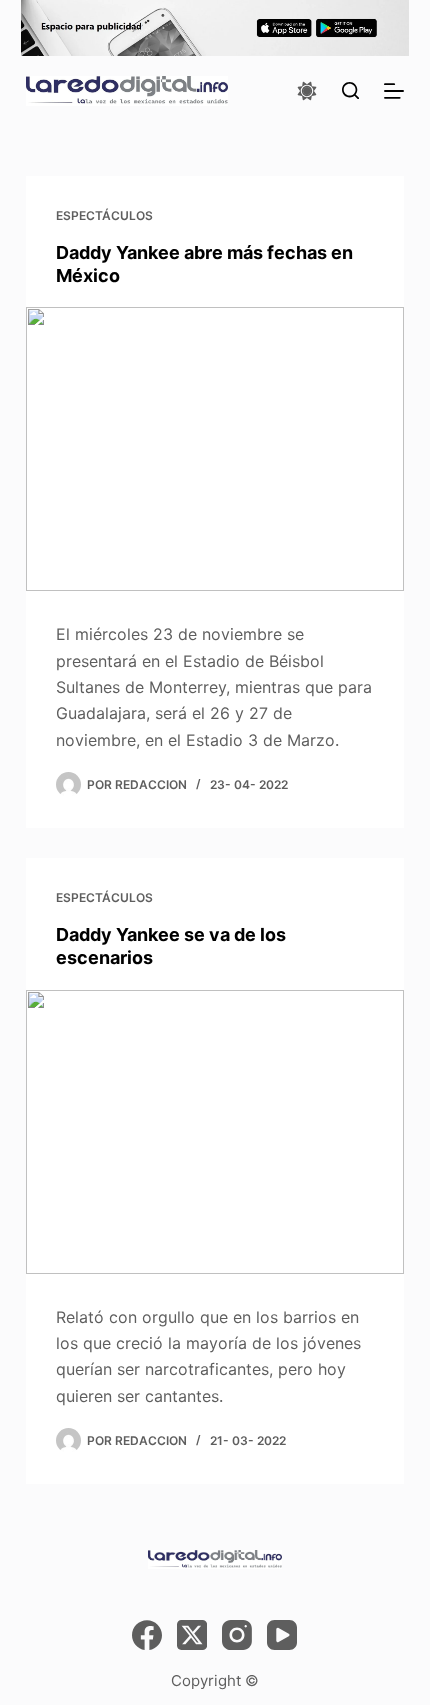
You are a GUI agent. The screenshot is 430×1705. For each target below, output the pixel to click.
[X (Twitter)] (192, 1635)
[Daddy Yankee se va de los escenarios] (215, 1132)
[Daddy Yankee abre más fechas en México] (215, 449)
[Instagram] (237, 1635)
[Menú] (394, 91)
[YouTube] (282, 1635)
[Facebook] (147, 1635)
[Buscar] (350, 90)
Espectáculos (104, 215)
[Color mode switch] (307, 91)
